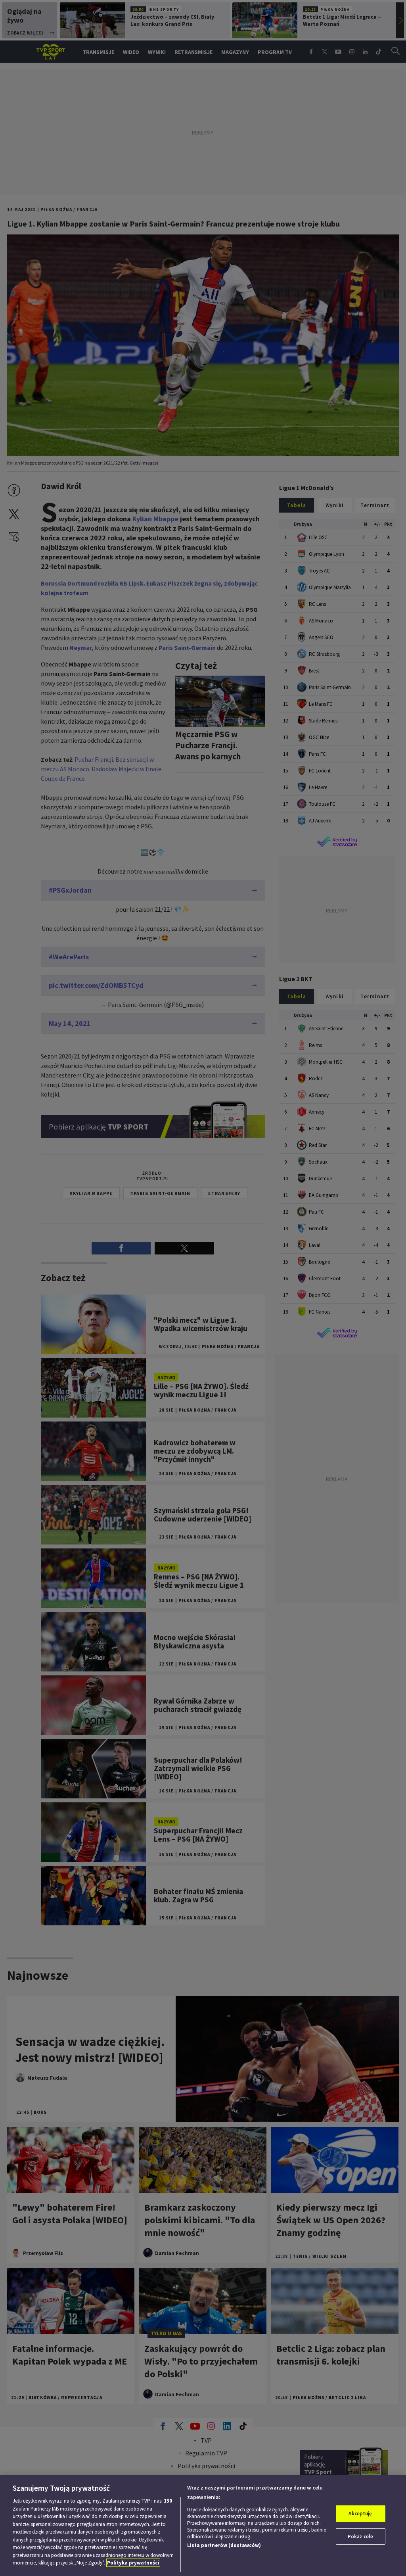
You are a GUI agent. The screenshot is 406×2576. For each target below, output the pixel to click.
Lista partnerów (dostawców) (224, 2545)
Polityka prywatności (133, 2563)
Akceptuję (360, 2514)
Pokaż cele (360, 2537)
